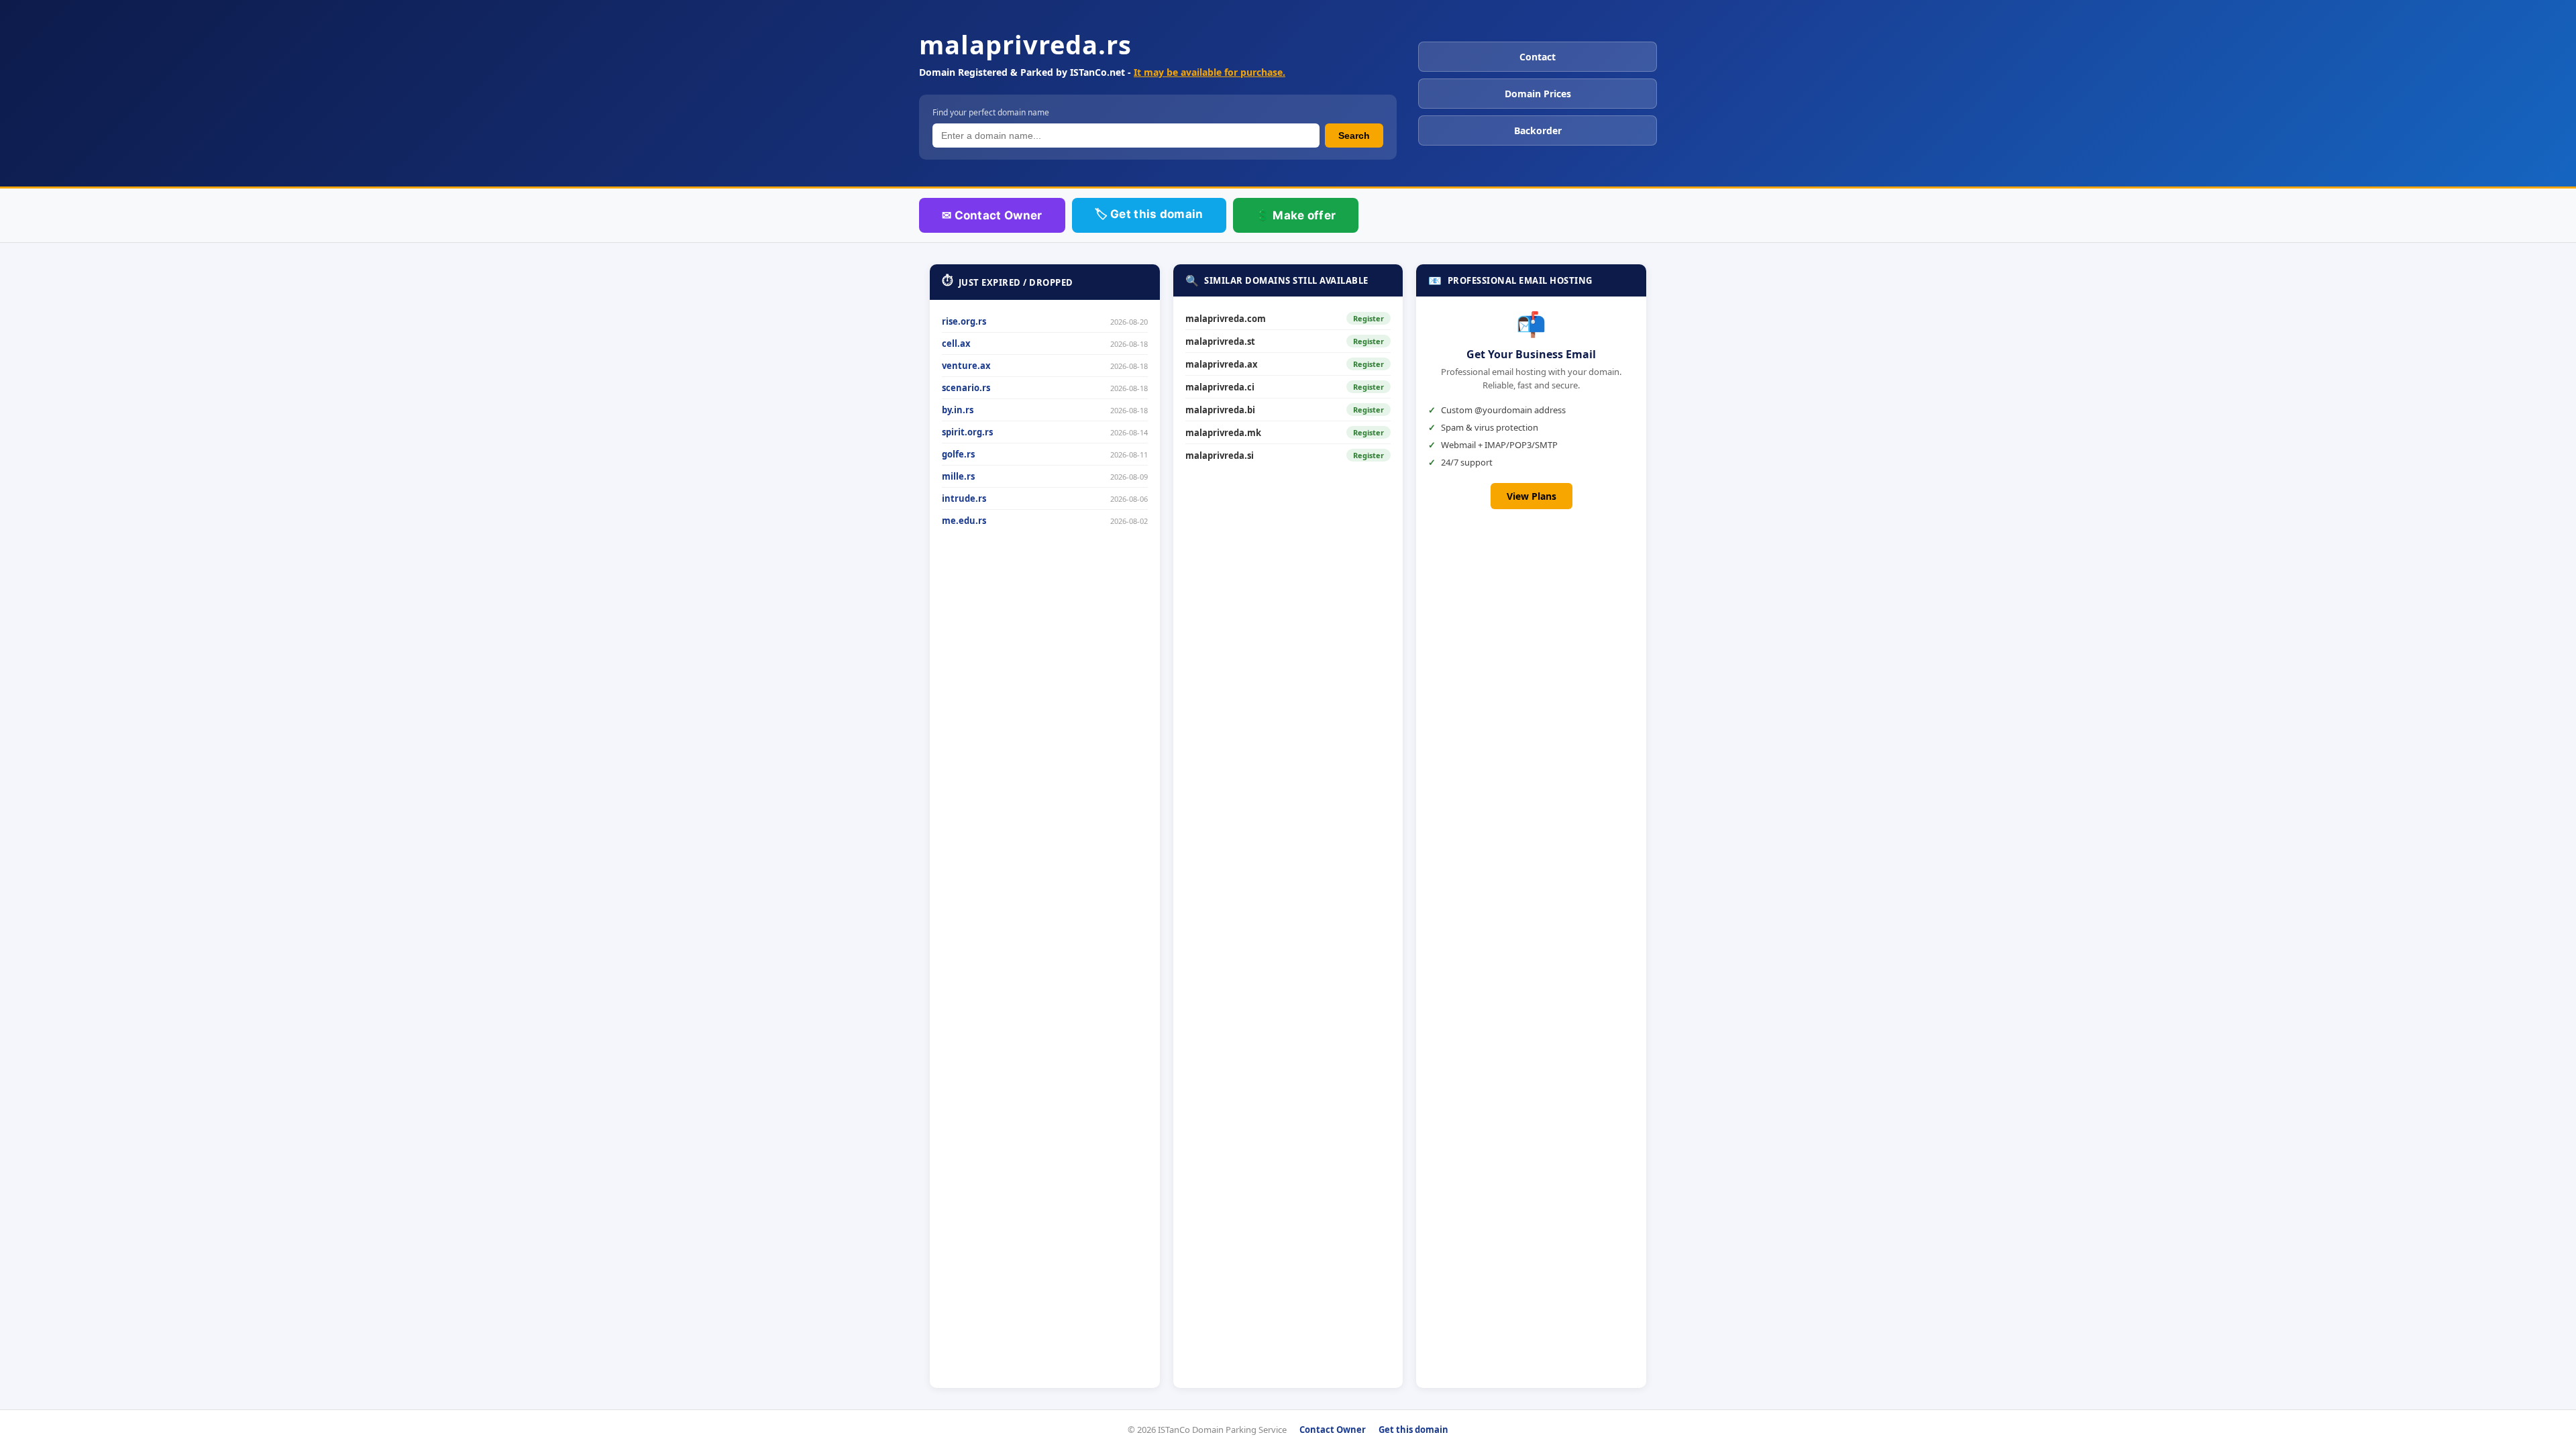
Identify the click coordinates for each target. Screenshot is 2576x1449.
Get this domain (1413, 1430)
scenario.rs (966, 388)
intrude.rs (964, 498)
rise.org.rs (964, 321)
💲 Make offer (1296, 215)
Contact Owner (1333, 1430)
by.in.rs (958, 410)
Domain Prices (1538, 94)
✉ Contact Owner (992, 215)
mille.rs (958, 476)
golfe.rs (958, 454)
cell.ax (956, 343)
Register (1368, 318)
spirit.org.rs (967, 432)
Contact (1538, 57)
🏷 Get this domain (1149, 214)
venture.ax (966, 366)
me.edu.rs (964, 521)
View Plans (1532, 496)
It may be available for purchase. (1210, 72)
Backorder (1538, 130)
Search (1354, 136)
